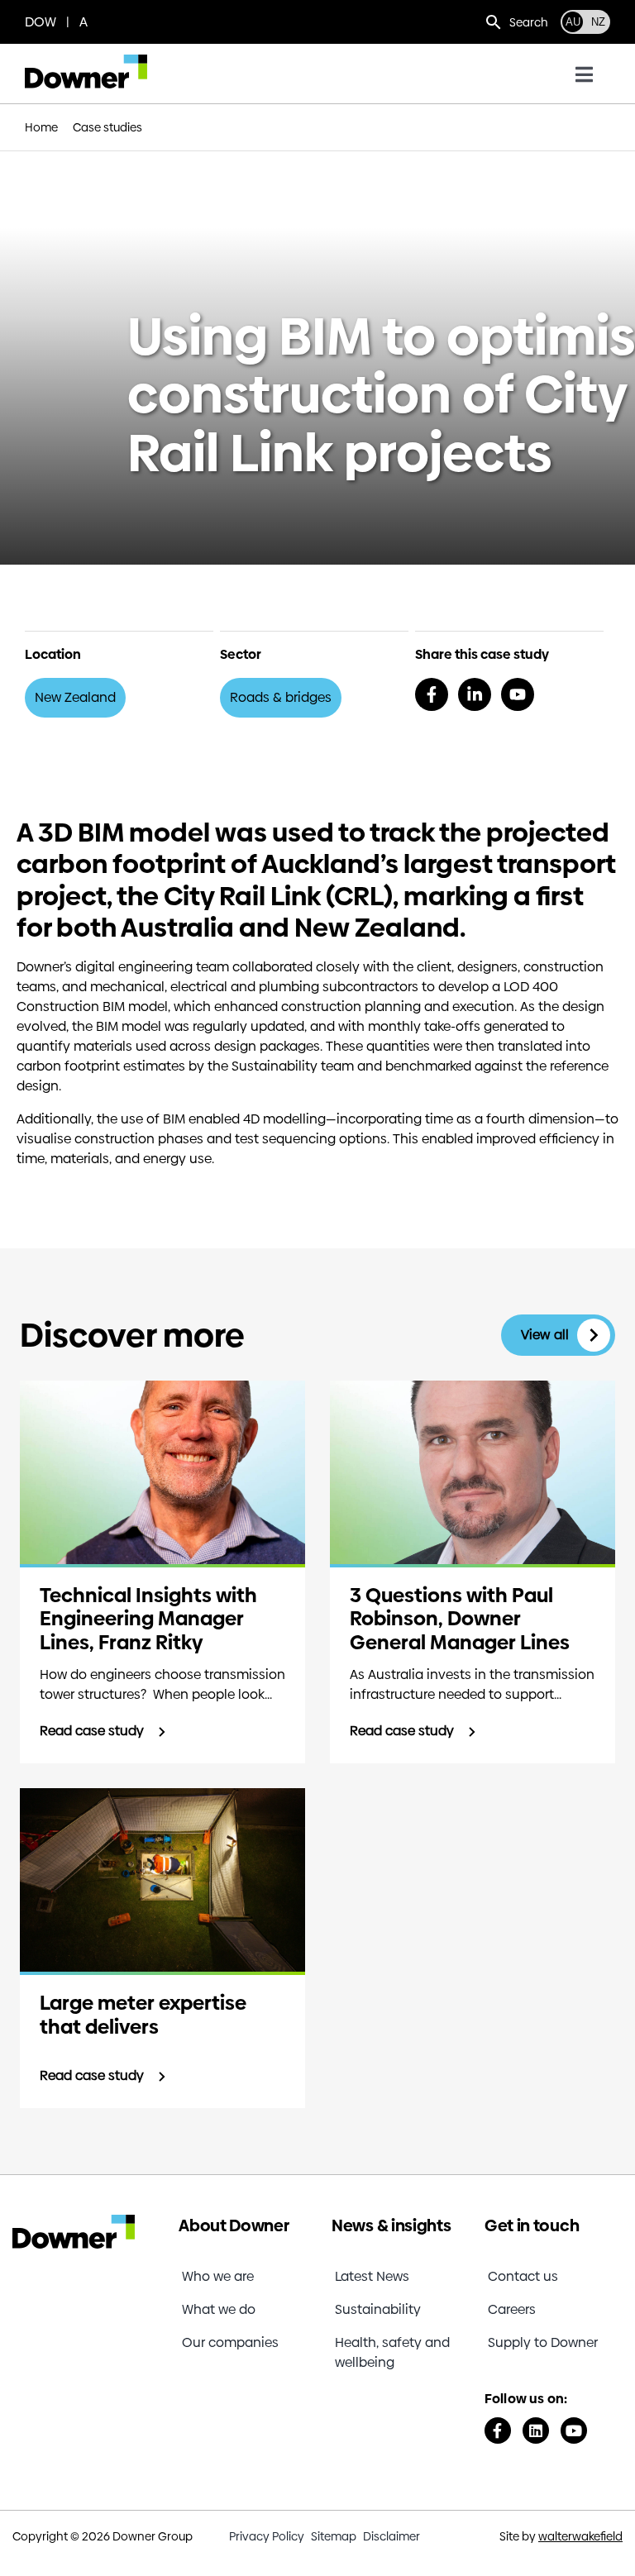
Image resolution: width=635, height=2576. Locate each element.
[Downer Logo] (86, 61)
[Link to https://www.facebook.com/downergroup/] (498, 2431)
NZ (598, 22)
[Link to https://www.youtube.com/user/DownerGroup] (574, 2431)
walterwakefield (580, 2536)
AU (573, 22)
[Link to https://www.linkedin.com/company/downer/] (536, 2431)
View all (545, 1335)
